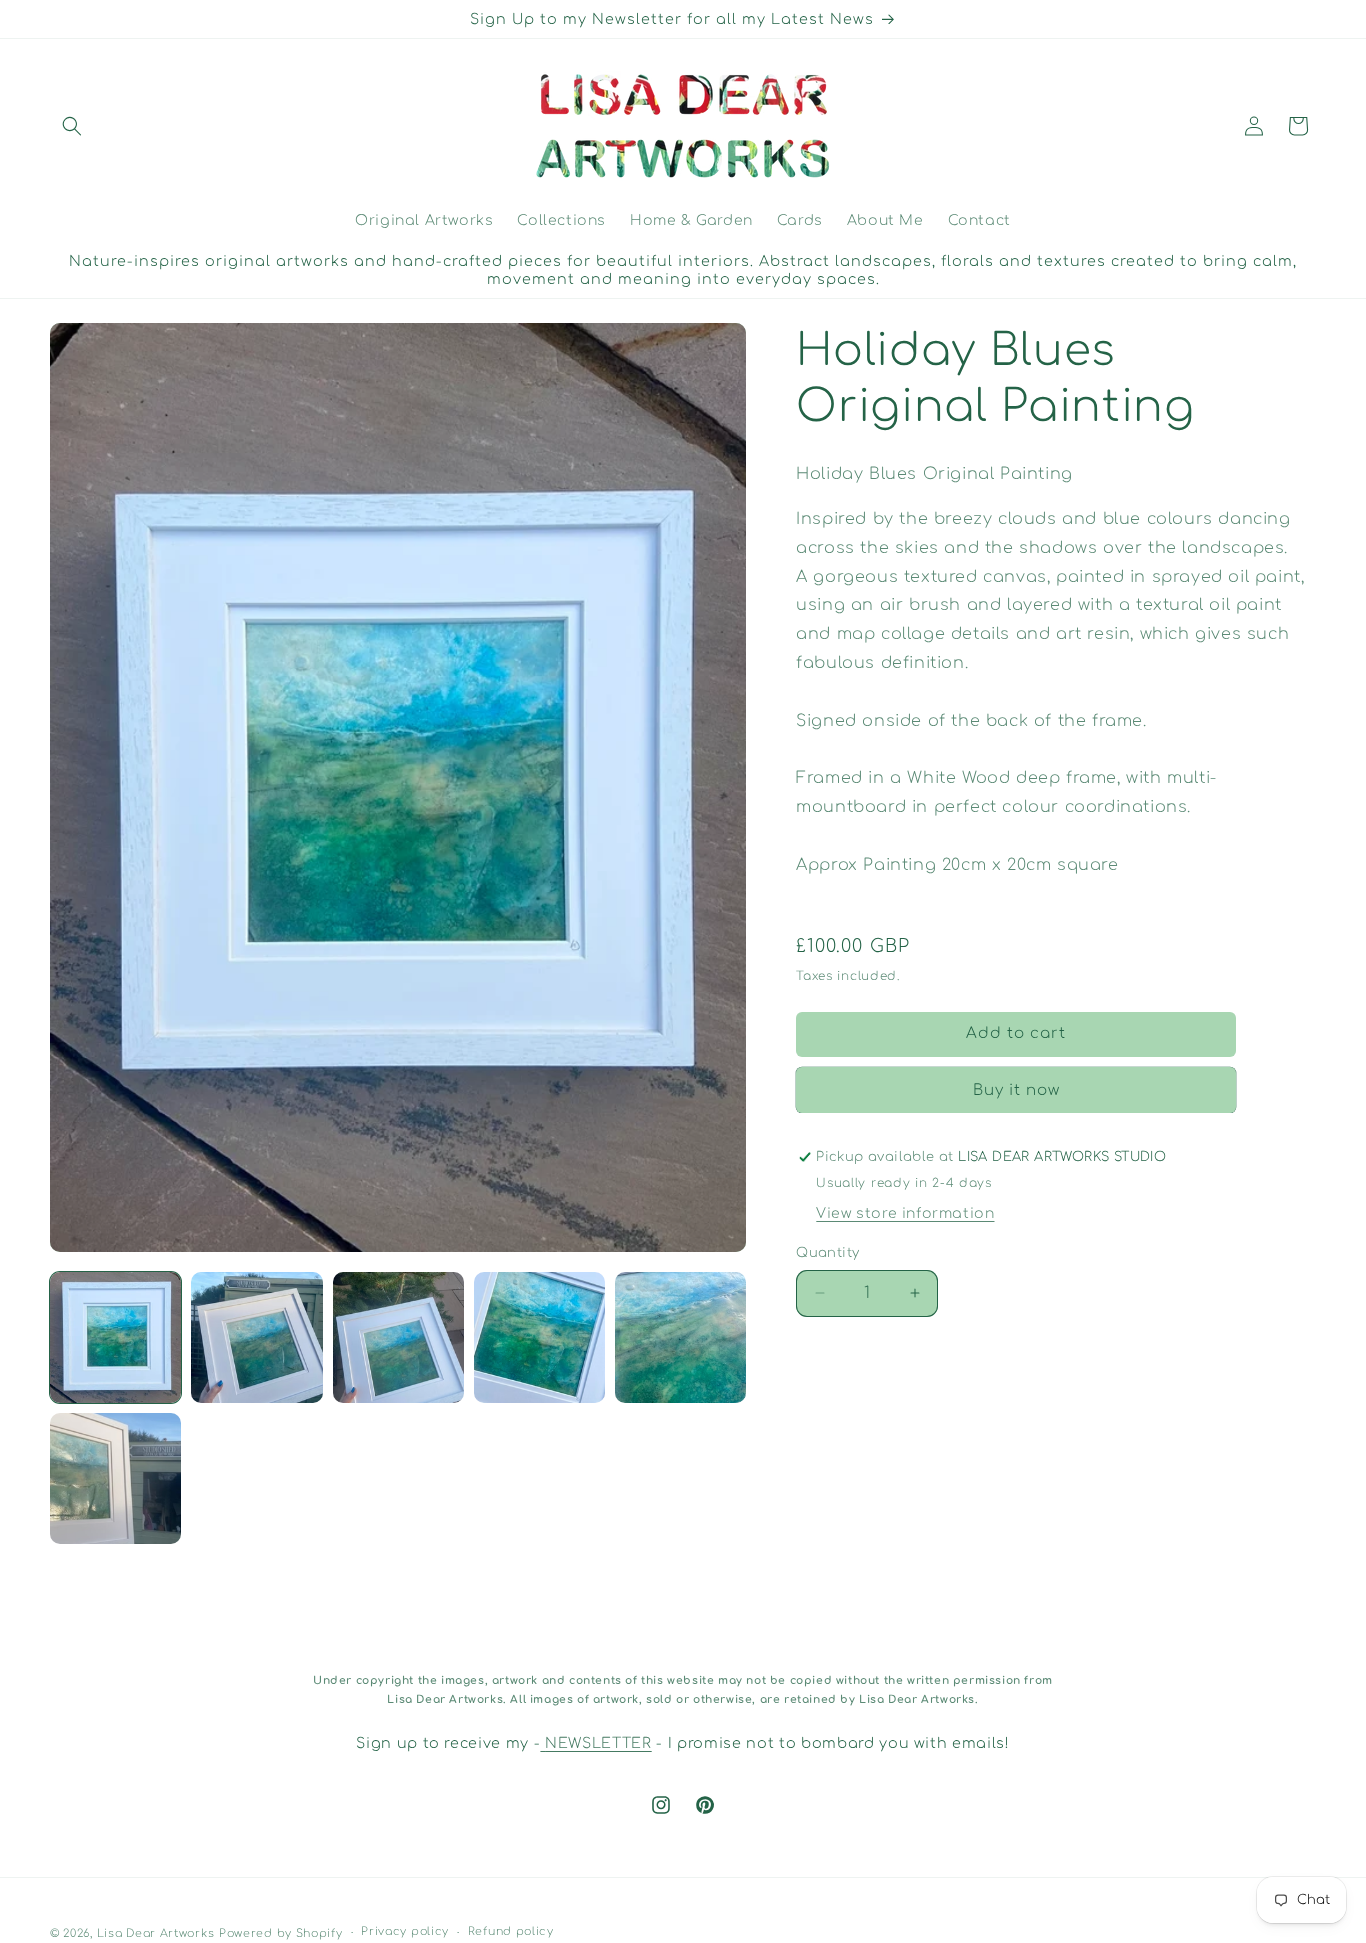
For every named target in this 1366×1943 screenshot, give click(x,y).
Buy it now (1016, 1090)
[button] (72, 126)
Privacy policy (405, 1932)
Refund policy (511, 1932)
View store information (905, 1213)
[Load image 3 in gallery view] (398, 1337)
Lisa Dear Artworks (156, 1933)
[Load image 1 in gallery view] (115, 1337)
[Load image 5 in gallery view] (680, 1337)
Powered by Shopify (281, 1933)
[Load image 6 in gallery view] (115, 1478)
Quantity (827, 1253)
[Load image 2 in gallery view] (256, 1337)
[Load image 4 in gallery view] (539, 1337)
